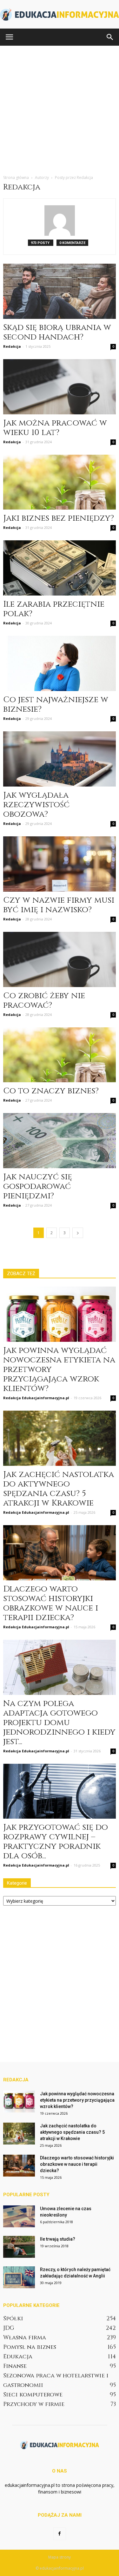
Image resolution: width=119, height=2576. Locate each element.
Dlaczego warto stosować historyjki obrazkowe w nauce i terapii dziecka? (51, 1603)
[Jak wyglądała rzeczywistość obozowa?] (60, 759)
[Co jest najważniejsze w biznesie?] (60, 663)
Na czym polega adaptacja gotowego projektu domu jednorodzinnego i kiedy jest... (59, 1723)
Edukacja (18, 2357)
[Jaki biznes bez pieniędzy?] (60, 482)
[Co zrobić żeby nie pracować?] (60, 959)
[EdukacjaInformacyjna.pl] (60, 15)
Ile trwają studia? (58, 2239)
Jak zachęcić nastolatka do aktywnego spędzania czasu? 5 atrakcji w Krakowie (59, 1489)
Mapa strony (60, 2557)
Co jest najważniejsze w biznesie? (56, 705)
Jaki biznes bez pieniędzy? (59, 518)
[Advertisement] (60, 108)
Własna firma (25, 2338)
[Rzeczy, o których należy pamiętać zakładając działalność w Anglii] (19, 2277)
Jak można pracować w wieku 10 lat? (55, 428)
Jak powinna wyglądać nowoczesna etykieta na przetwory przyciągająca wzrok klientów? (77, 2100)
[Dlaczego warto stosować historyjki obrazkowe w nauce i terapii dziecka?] (60, 1553)
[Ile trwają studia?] (19, 2247)
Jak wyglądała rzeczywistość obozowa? (36, 805)
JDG (9, 2328)
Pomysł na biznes (30, 2347)
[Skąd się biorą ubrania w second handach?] (60, 291)
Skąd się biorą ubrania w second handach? (57, 332)
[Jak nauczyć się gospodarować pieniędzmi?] (60, 1141)
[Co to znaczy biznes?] (60, 1055)
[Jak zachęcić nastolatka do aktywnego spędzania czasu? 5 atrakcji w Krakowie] (60, 1438)
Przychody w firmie (34, 2404)
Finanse (15, 2366)
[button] (110, 37)
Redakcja (12, 346)
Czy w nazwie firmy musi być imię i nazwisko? (59, 905)
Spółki (13, 2319)
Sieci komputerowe (33, 2395)
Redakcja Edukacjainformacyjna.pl (36, 1398)
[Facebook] (60, 2534)
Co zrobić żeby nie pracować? (44, 1001)
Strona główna (16, 178)
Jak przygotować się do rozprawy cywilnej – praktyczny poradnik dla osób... (56, 1842)
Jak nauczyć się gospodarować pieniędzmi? (38, 1186)
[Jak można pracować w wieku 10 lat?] (60, 387)
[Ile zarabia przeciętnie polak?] (60, 568)
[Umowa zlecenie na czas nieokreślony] (19, 2216)
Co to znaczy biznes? (51, 1091)
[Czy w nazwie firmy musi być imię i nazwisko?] (60, 864)
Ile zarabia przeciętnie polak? (54, 609)
